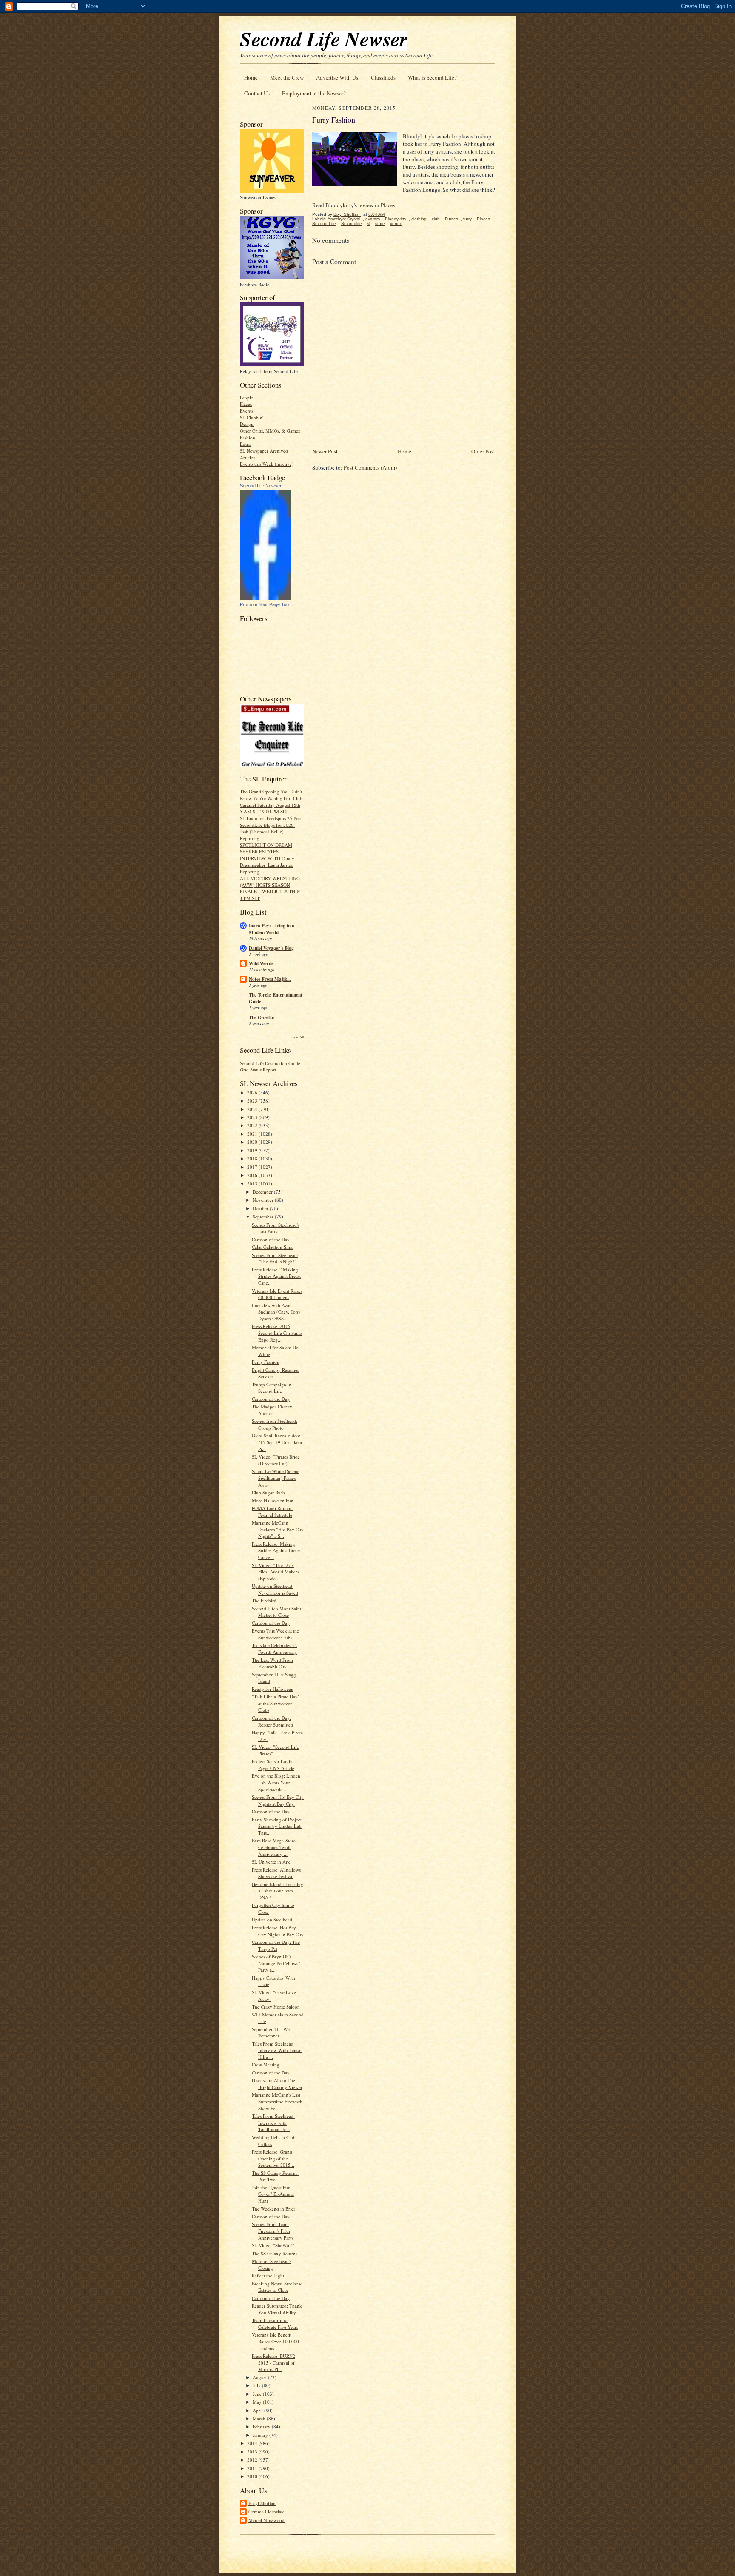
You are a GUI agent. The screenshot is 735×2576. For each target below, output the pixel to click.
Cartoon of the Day (271, 1239)
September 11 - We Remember (271, 2033)
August (260, 2377)
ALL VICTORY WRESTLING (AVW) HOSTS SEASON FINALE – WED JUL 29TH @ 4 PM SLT (270, 888)
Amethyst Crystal (344, 219)
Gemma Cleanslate (266, 2512)
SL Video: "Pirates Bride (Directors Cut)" (276, 1460)
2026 (253, 1093)
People (246, 398)
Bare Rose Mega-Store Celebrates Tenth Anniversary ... (274, 1847)
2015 (253, 1184)
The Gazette (261, 1017)
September (264, 1216)
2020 (253, 1142)
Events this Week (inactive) (267, 464)
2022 (253, 1125)
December (263, 1192)
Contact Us (257, 93)
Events (246, 411)
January (261, 2435)
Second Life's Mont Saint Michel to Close (276, 1612)
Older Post (483, 451)
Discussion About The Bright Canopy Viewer (277, 2084)
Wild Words (261, 963)
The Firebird (264, 1600)
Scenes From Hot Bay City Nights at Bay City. (278, 1800)
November (264, 1200)
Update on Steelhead (272, 1919)
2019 (253, 1150)
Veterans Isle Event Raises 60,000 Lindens (277, 1294)
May (258, 2402)
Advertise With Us (337, 77)
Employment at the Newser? (314, 93)
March (260, 2418)
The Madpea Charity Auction (272, 1410)
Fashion (248, 437)
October (261, 1208)
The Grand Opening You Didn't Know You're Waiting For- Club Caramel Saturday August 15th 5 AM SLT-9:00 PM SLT (271, 801)
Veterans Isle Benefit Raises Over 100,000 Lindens (275, 2341)
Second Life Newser (261, 486)
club (436, 219)
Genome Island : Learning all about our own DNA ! (278, 1891)
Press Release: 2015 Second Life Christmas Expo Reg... (277, 1333)
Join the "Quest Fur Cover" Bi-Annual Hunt (273, 2194)
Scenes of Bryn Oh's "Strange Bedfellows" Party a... (276, 1963)
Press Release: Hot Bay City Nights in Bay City (278, 1931)
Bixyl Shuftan (262, 2503)
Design (247, 424)
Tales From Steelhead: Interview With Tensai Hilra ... (277, 2050)
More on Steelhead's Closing (272, 2264)
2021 (253, 1134)
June (258, 2394)
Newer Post (325, 451)
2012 (253, 2460)
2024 (253, 1109)
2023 (253, 1117)
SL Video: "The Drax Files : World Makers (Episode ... (275, 1572)
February (262, 2426)
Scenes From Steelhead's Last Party (276, 1228)
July (257, 2385)
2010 (253, 2476)
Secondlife (352, 224)
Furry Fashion (266, 1362)
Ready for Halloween (273, 1689)
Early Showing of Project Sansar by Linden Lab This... (277, 1826)
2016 (253, 1175)
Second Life (324, 224)
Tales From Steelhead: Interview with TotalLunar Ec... (273, 2123)
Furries (452, 219)
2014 (253, 2443)
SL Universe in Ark (271, 1862)
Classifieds (383, 77)
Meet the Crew (287, 77)
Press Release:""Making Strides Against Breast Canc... (276, 1276)
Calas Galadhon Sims (272, 1247)
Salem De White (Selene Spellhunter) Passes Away (276, 1478)
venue (396, 224)
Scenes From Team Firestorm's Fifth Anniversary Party (273, 2231)
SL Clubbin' (252, 417)
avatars (373, 219)
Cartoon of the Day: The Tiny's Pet (276, 1945)
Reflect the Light (268, 2275)
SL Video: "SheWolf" (273, 2245)
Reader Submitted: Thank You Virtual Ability (277, 2309)
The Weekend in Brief (273, 2209)
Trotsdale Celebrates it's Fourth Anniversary (275, 1648)
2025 (253, 1101)
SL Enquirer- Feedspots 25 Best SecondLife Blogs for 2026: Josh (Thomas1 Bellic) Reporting (271, 828)
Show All (297, 1037)
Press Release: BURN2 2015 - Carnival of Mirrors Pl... (273, 2362)
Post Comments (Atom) (370, 467)
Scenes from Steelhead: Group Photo (275, 1424)
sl (369, 224)
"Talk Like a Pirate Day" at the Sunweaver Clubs (276, 1703)
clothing (419, 219)
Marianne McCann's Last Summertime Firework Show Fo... (277, 2101)
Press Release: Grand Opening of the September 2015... (273, 2158)
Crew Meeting (266, 2065)
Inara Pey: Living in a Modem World (272, 929)
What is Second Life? (432, 77)
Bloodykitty (396, 219)
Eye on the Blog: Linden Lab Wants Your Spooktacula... (276, 1782)
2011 (253, 2468)
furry (467, 219)
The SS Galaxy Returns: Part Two (275, 2176)
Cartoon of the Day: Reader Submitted (272, 1721)
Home (251, 77)
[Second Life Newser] (265, 598)
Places (246, 404)
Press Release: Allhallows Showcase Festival (276, 1873)
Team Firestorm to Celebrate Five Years (275, 2324)
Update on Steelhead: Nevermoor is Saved (275, 1589)
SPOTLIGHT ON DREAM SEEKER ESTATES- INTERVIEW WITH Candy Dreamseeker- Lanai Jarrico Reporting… (267, 858)
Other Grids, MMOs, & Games (270, 431)
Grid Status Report (258, 1070)
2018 (253, 1158)
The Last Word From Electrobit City (272, 1663)
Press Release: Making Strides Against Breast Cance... (276, 1550)
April (258, 2410)
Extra (245, 444)
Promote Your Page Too (264, 604)
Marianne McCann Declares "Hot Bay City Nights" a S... (278, 1529)
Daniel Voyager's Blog (271, 948)
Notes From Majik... (270, 979)
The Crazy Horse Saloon (276, 2007)
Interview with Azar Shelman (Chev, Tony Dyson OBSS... (276, 1312)
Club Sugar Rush (268, 1492)
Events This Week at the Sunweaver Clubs (275, 1634)
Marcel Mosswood (266, 2520)
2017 (253, 1167)
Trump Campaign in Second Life (272, 1388)
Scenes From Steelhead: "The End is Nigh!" (275, 1258)
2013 (253, 2452)
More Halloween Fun (273, 1500)
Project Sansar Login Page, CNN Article (273, 1765)
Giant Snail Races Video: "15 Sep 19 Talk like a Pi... (277, 1442)
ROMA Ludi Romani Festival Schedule (272, 1512)
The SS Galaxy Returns (275, 2253)
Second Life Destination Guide (270, 1063)
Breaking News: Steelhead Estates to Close (277, 2287)
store (380, 224)
